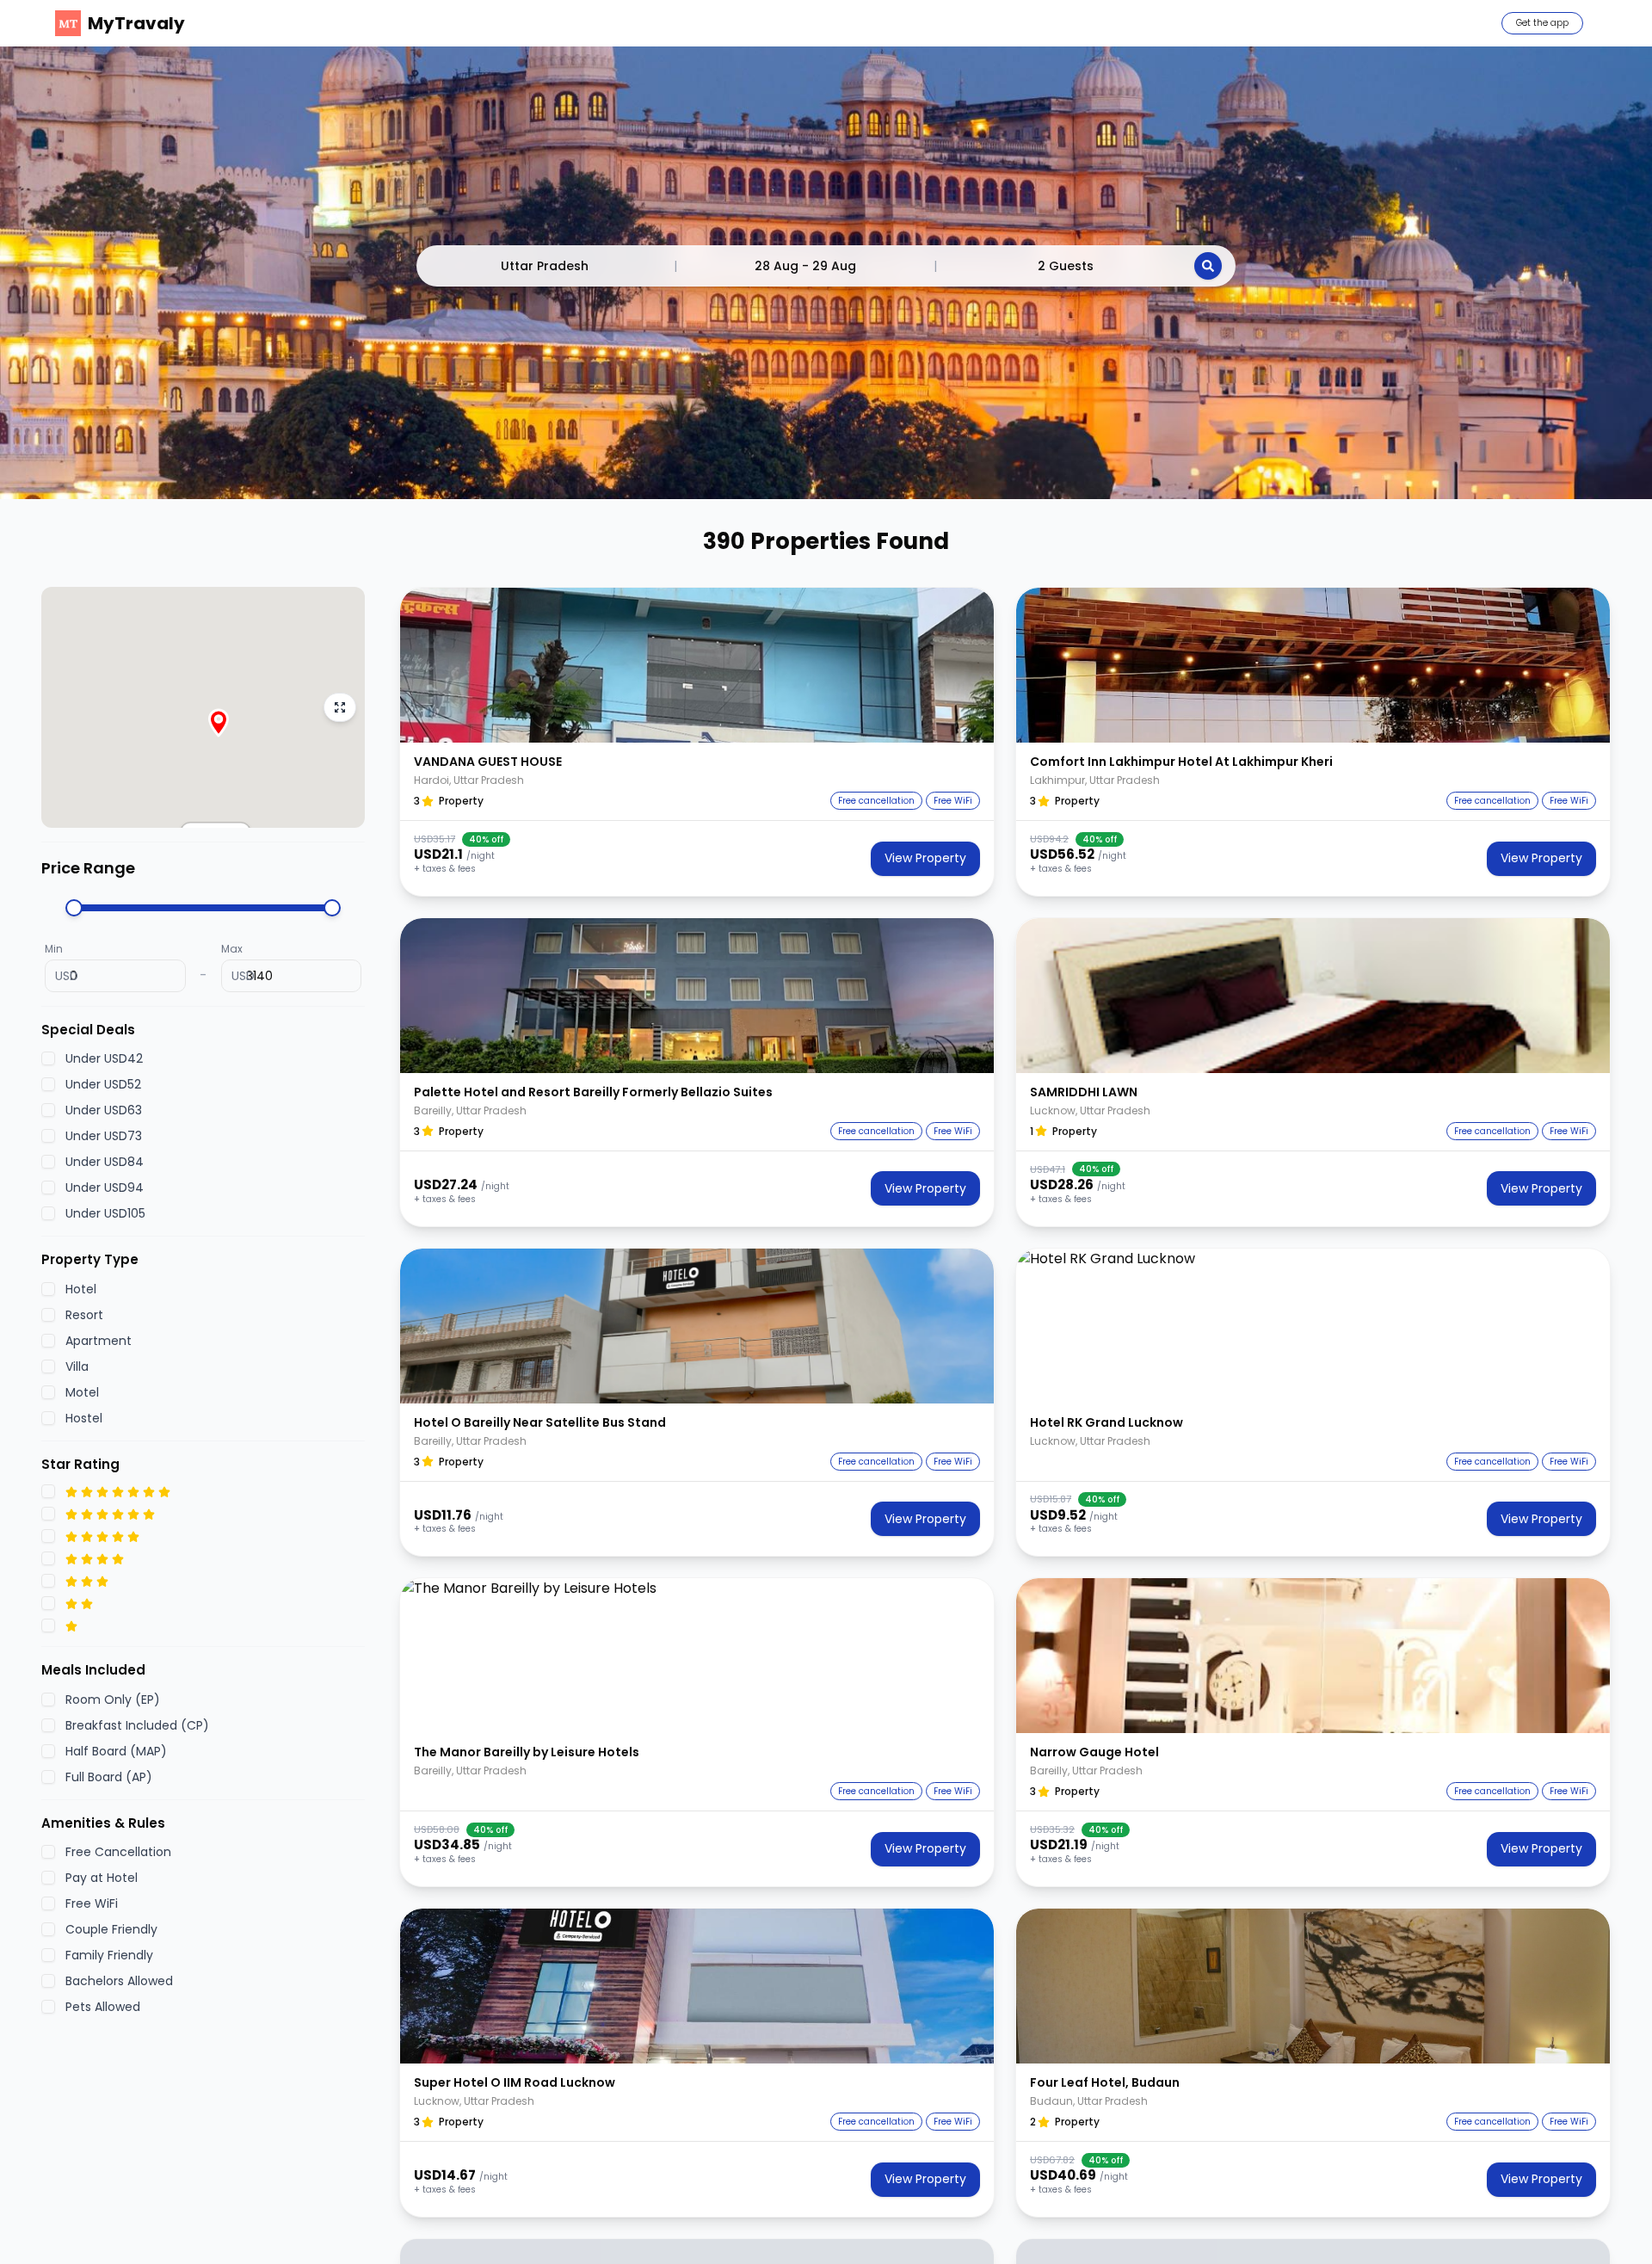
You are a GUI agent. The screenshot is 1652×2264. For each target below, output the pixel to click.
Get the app (1542, 23)
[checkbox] (48, 1059)
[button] (697, 665)
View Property (925, 858)
